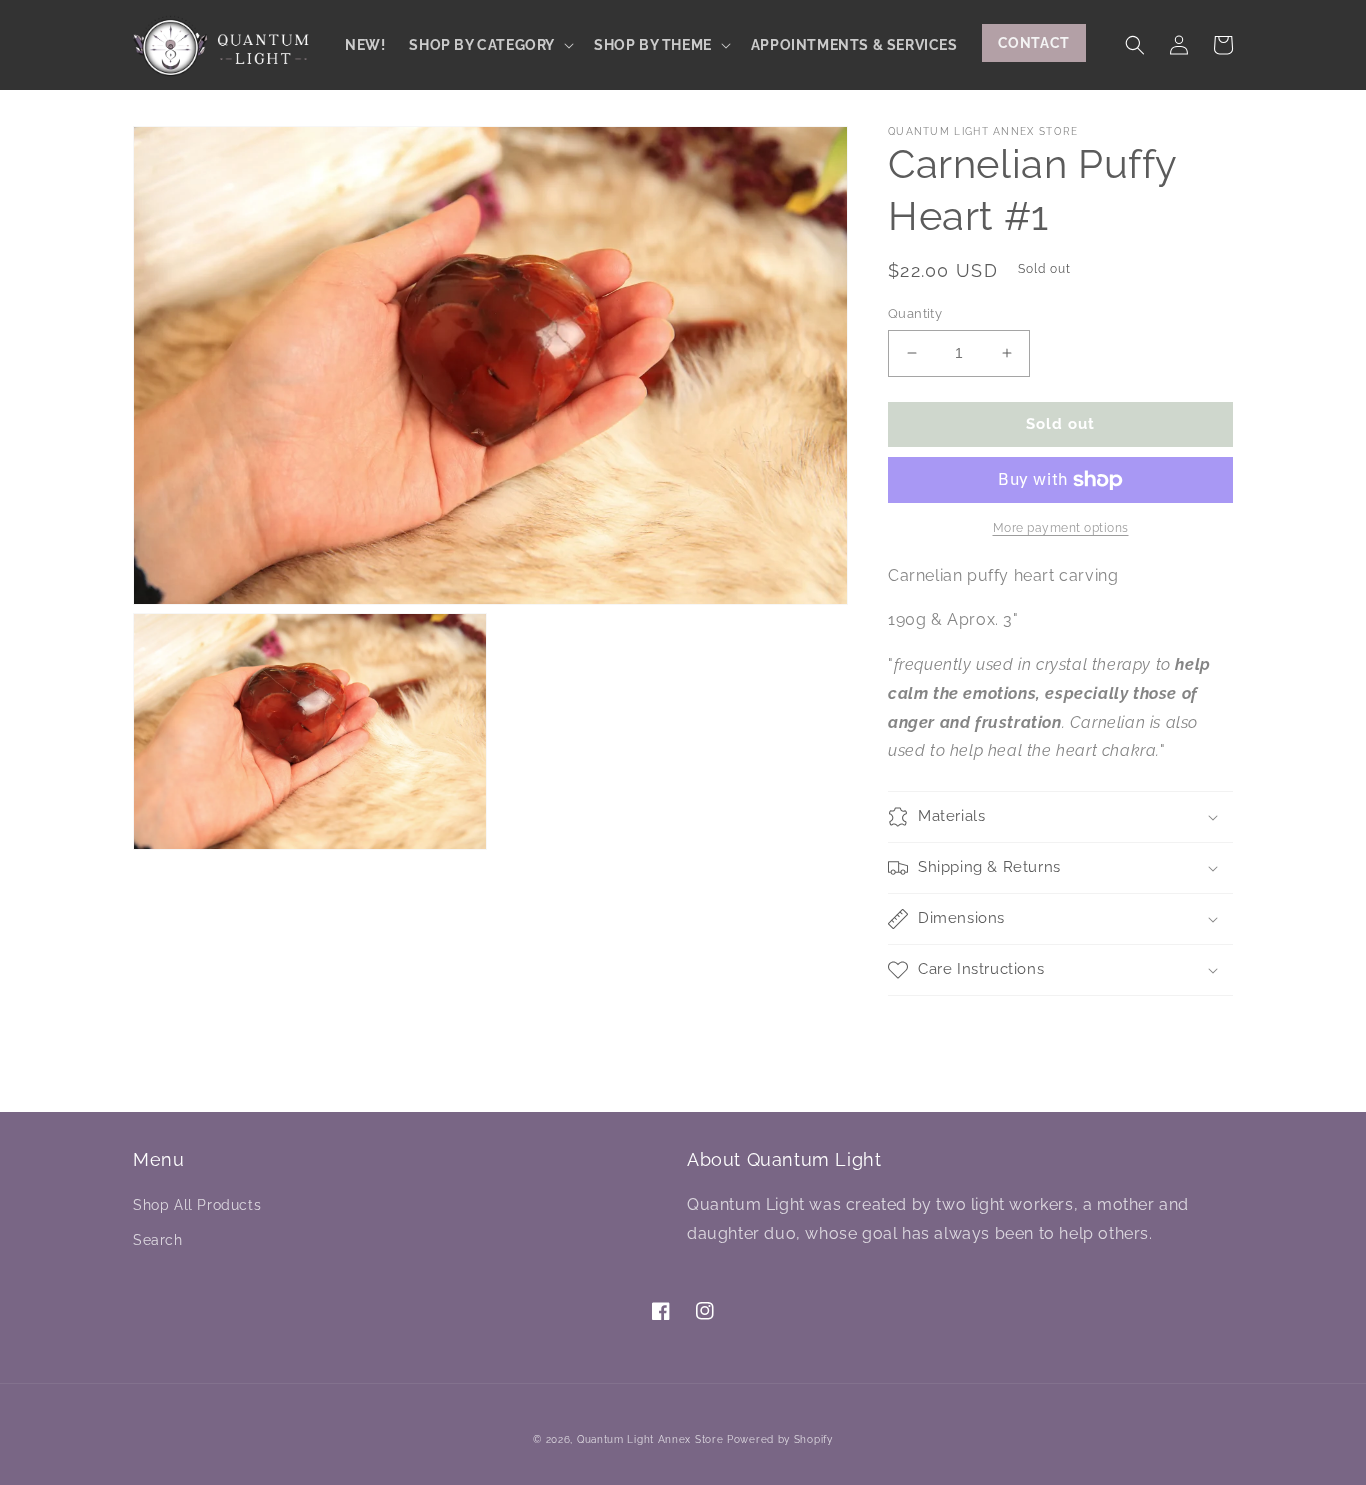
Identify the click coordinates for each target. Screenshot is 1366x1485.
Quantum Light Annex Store (650, 1439)
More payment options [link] (1061, 528)
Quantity (915, 313)
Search (158, 1240)
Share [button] (931, 1023)
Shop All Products (197, 1205)
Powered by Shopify (780, 1439)
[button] (489, 45)
